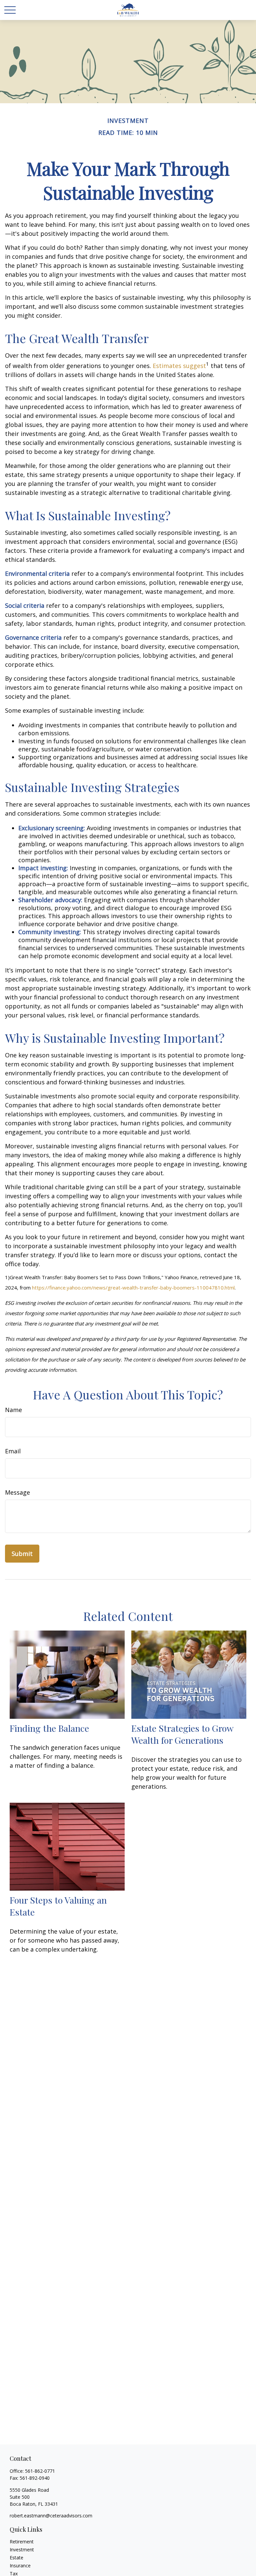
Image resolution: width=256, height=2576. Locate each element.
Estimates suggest (179, 366)
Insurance (20, 2566)
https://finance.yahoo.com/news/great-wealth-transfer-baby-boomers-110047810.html (133, 1288)
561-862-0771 (40, 2471)
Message (17, 1492)
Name (13, 1410)
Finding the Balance (49, 1728)
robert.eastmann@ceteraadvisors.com (51, 2516)
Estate (16, 2558)
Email (13, 1451)
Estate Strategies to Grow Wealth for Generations (182, 1734)
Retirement (22, 2542)
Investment (22, 2550)
